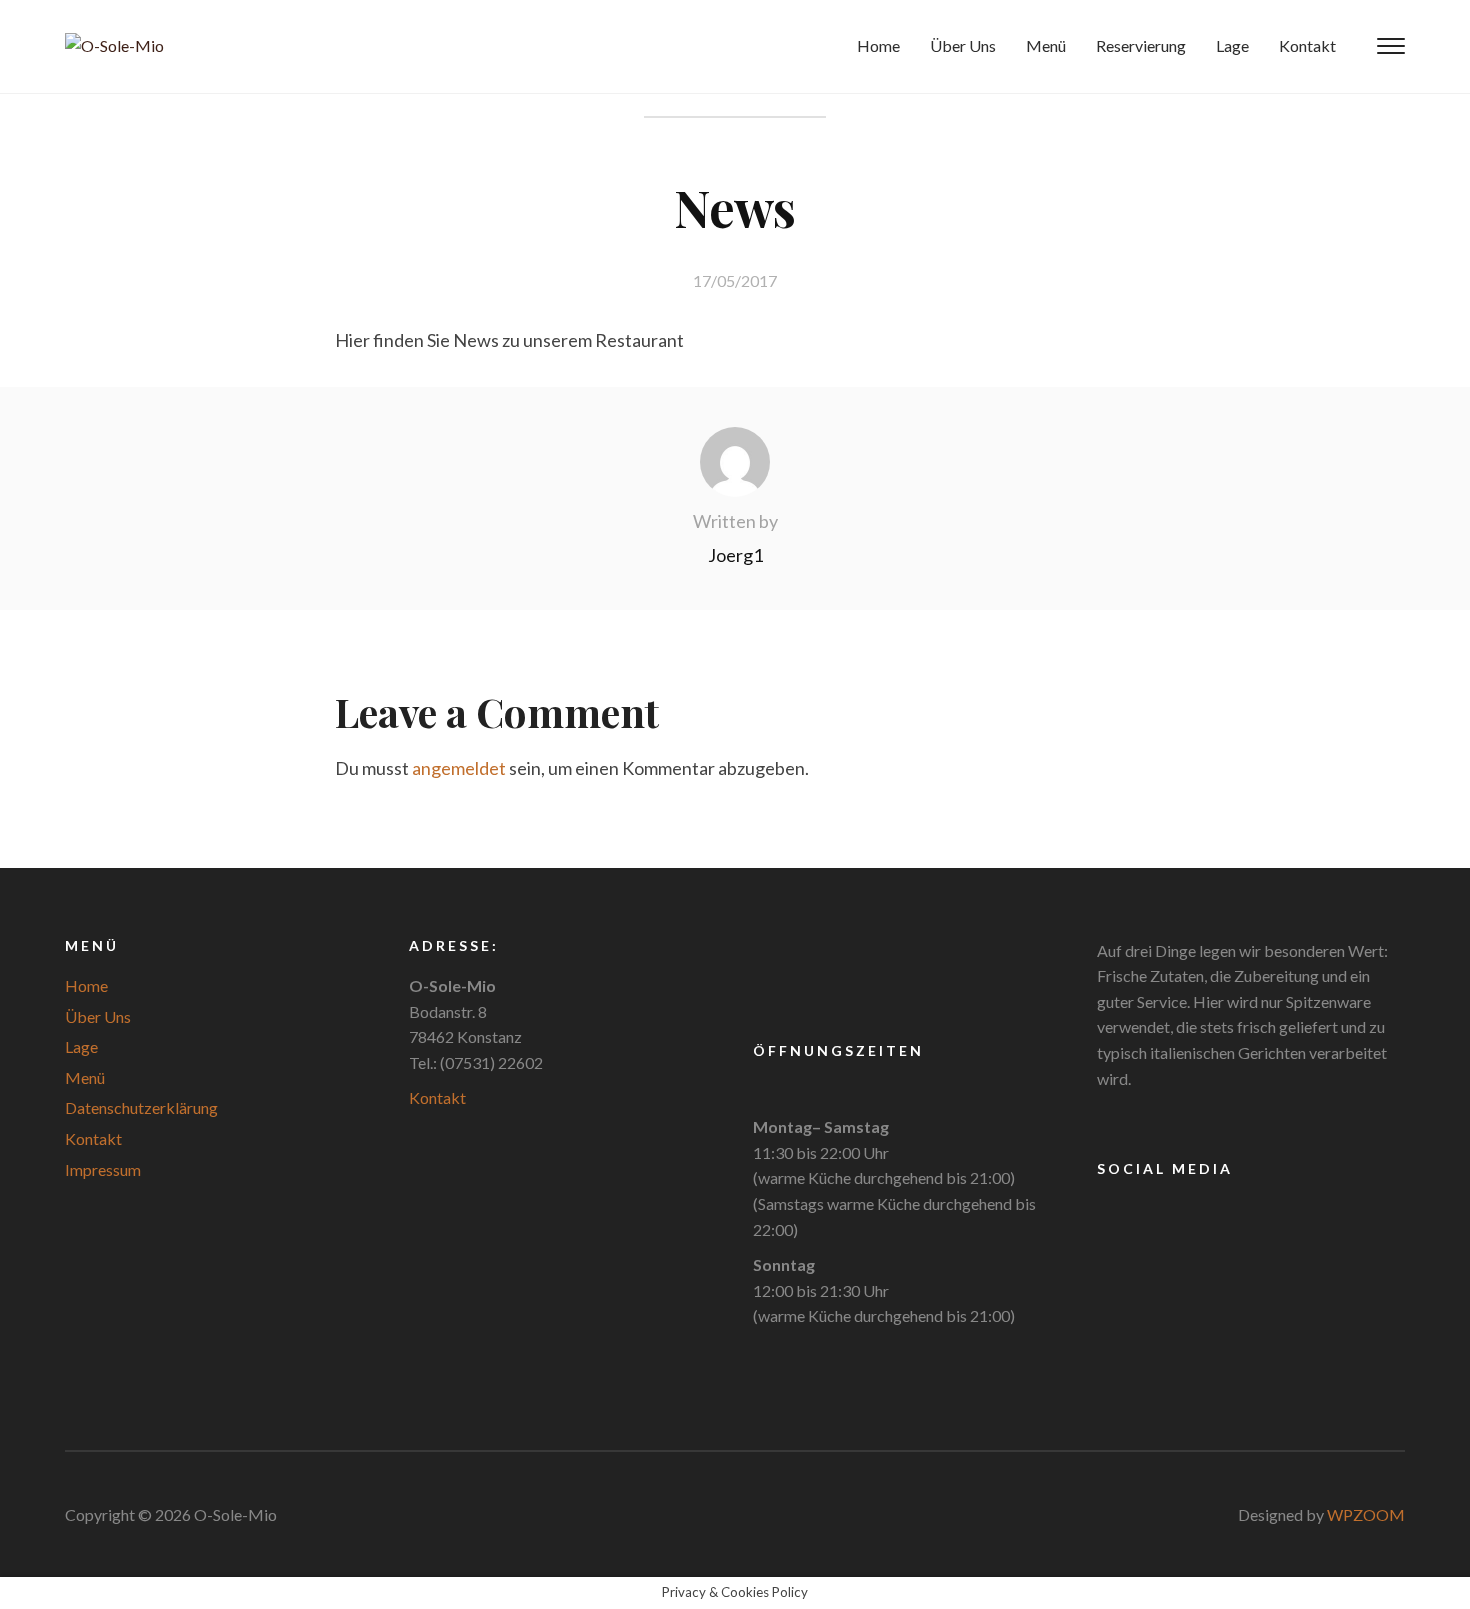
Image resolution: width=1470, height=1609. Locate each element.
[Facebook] (1112, 1212)
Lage (1232, 45)
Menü (1046, 45)
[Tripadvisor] (1147, 1212)
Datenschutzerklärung (141, 1107)
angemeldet (459, 768)
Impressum (103, 1169)
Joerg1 (735, 555)
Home (878, 45)
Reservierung (1141, 45)
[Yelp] (1182, 1212)
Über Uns (963, 45)
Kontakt (1307, 45)
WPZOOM (1366, 1514)
